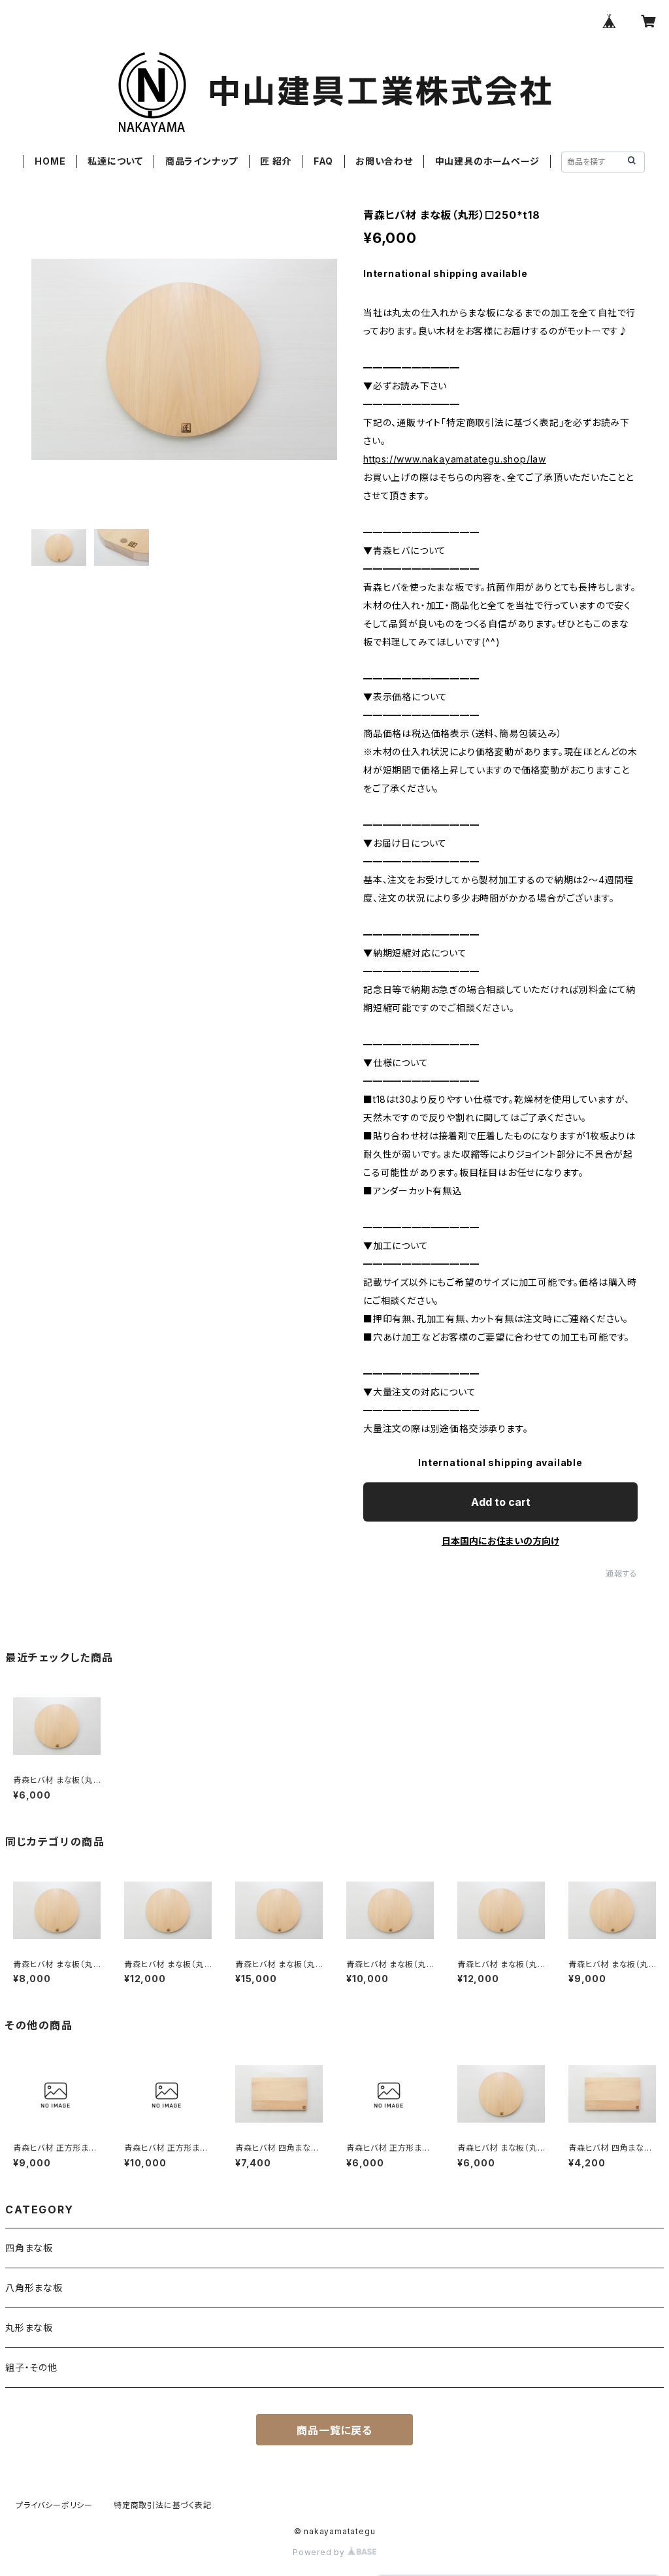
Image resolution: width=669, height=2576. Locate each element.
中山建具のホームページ (487, 161)
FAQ (323, 161)
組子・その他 (31, 2367)
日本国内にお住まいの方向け (500, 1541)
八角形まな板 (34, 2288)
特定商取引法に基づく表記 (163, 2505)
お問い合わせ (384, 161)
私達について (115, 161)
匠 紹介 (276, 161)
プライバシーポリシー (54, 2505)
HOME (50, 161)
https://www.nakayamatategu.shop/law (455, 459)
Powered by (320, 2552)
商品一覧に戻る (334, 2430)
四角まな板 (29, 2248)
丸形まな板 (29, 2327)
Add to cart (501, 1502)
